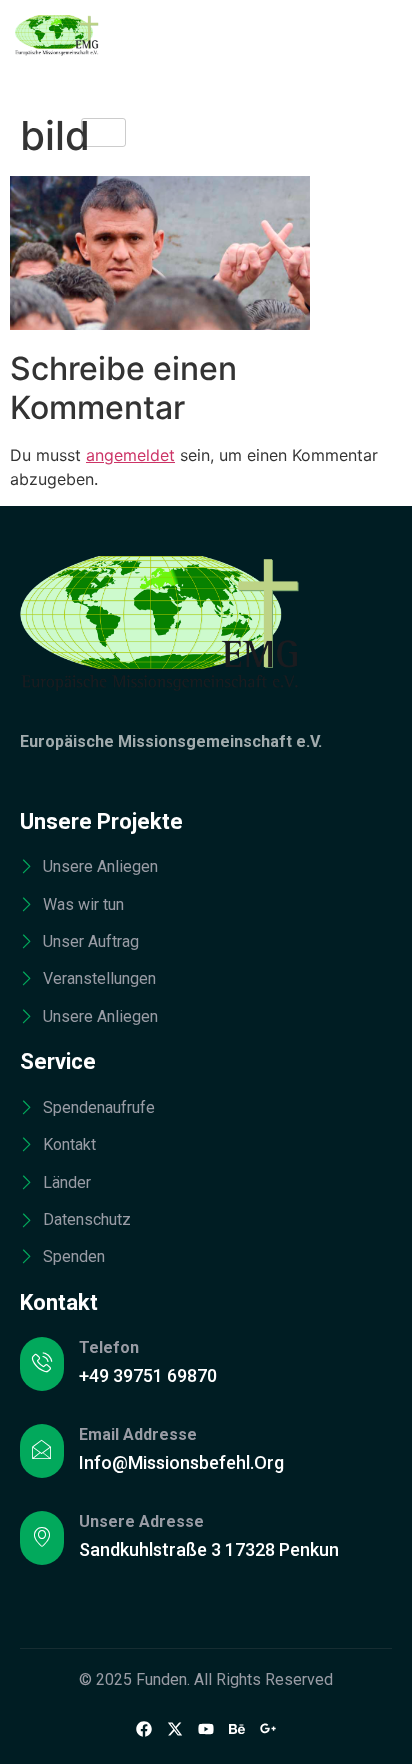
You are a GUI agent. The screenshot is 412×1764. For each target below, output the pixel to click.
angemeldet (130, 455)
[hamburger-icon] (103, 132)
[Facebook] (144, 1728)
